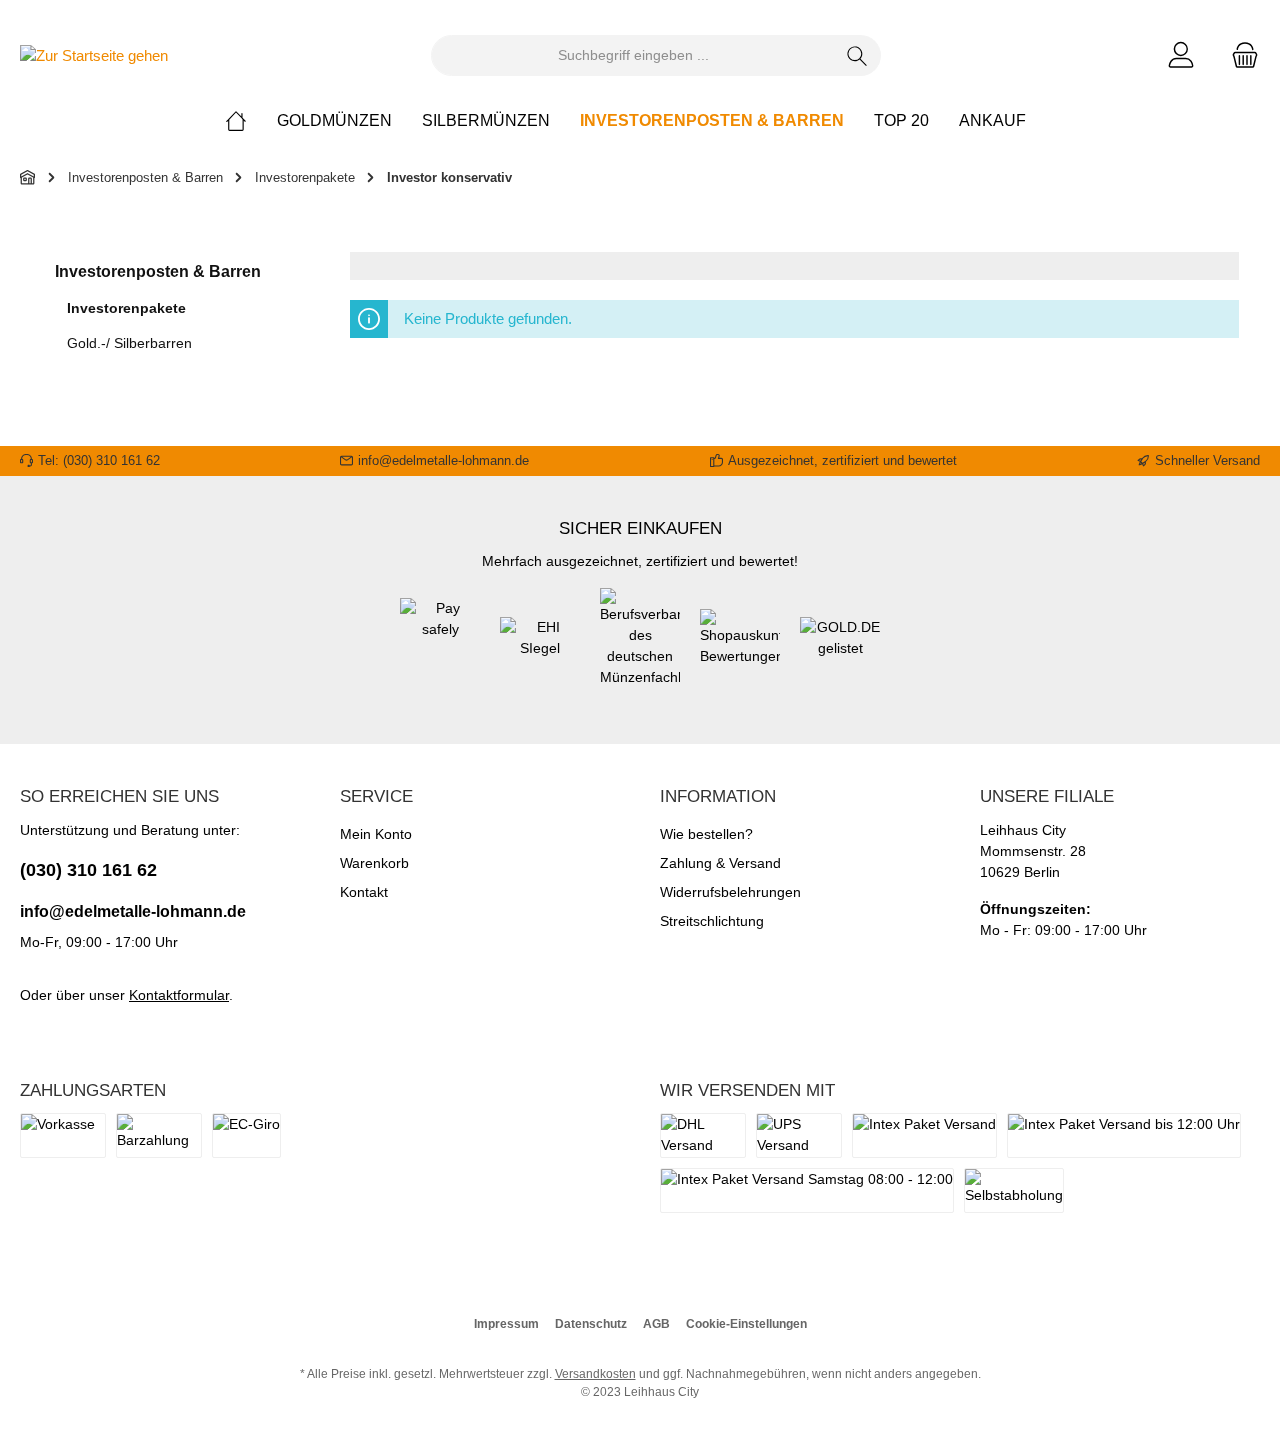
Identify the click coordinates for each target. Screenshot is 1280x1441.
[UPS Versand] (799, 1135)
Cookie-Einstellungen (746, 1324)
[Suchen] (857, 55)
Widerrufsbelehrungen (730, 892)
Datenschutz (591, 1324)
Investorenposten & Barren (158, 271)
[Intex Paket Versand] (924, 1135)
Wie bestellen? (706, 834)
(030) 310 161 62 (88, 870)
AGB (656, 1324)
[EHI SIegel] (540, 648)
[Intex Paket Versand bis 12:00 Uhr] (1124, 1135)
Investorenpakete (126, 308)
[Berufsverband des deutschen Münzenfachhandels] (640, 648)
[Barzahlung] (159, 1135)
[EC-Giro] (246, 1135)
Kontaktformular (179, 995)
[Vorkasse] (63, 1135)
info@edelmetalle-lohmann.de (133, 911)
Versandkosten (595, 1374)
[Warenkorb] (1239, 55)
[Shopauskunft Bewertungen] (740, 648)
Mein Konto (376, 834)
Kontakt (364, 892)
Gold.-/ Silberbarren (129, 343)
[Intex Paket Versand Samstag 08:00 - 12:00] (807, 1190)
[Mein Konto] (1181, 55)
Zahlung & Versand (720, 863)
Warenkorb (374, 863)
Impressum (506, 1324)
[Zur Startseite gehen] (94, 55)
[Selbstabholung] (1014, 1190)
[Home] (251, 121)
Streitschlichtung (712, 921)
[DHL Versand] (703, 1135)
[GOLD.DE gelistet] (840, 648)
